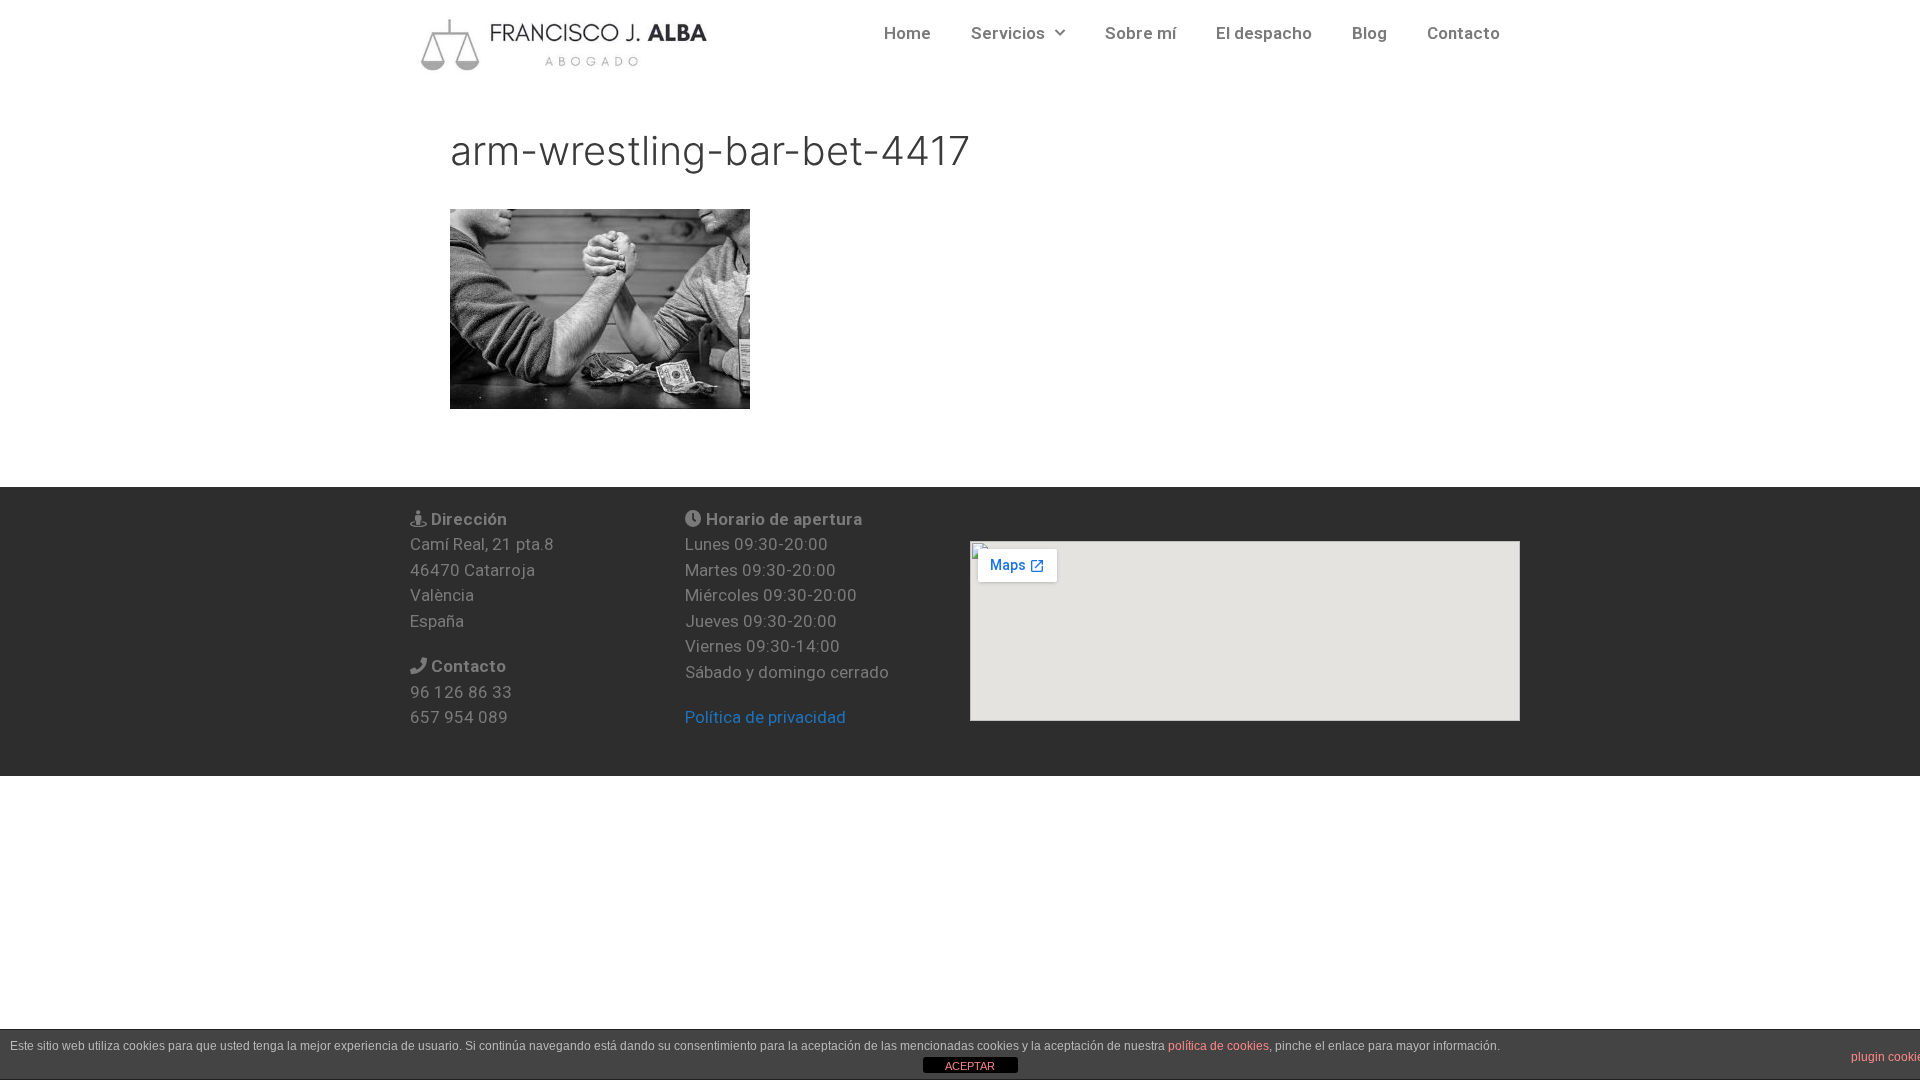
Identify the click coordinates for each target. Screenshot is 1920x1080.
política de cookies (1218, 1046)
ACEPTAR (970, 1066)
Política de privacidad (765, 717)
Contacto (1463, 33)
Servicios (1008, 33)
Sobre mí (1140, 33)
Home (907, 33)
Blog (1369, 33)
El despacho (1264, 33)
